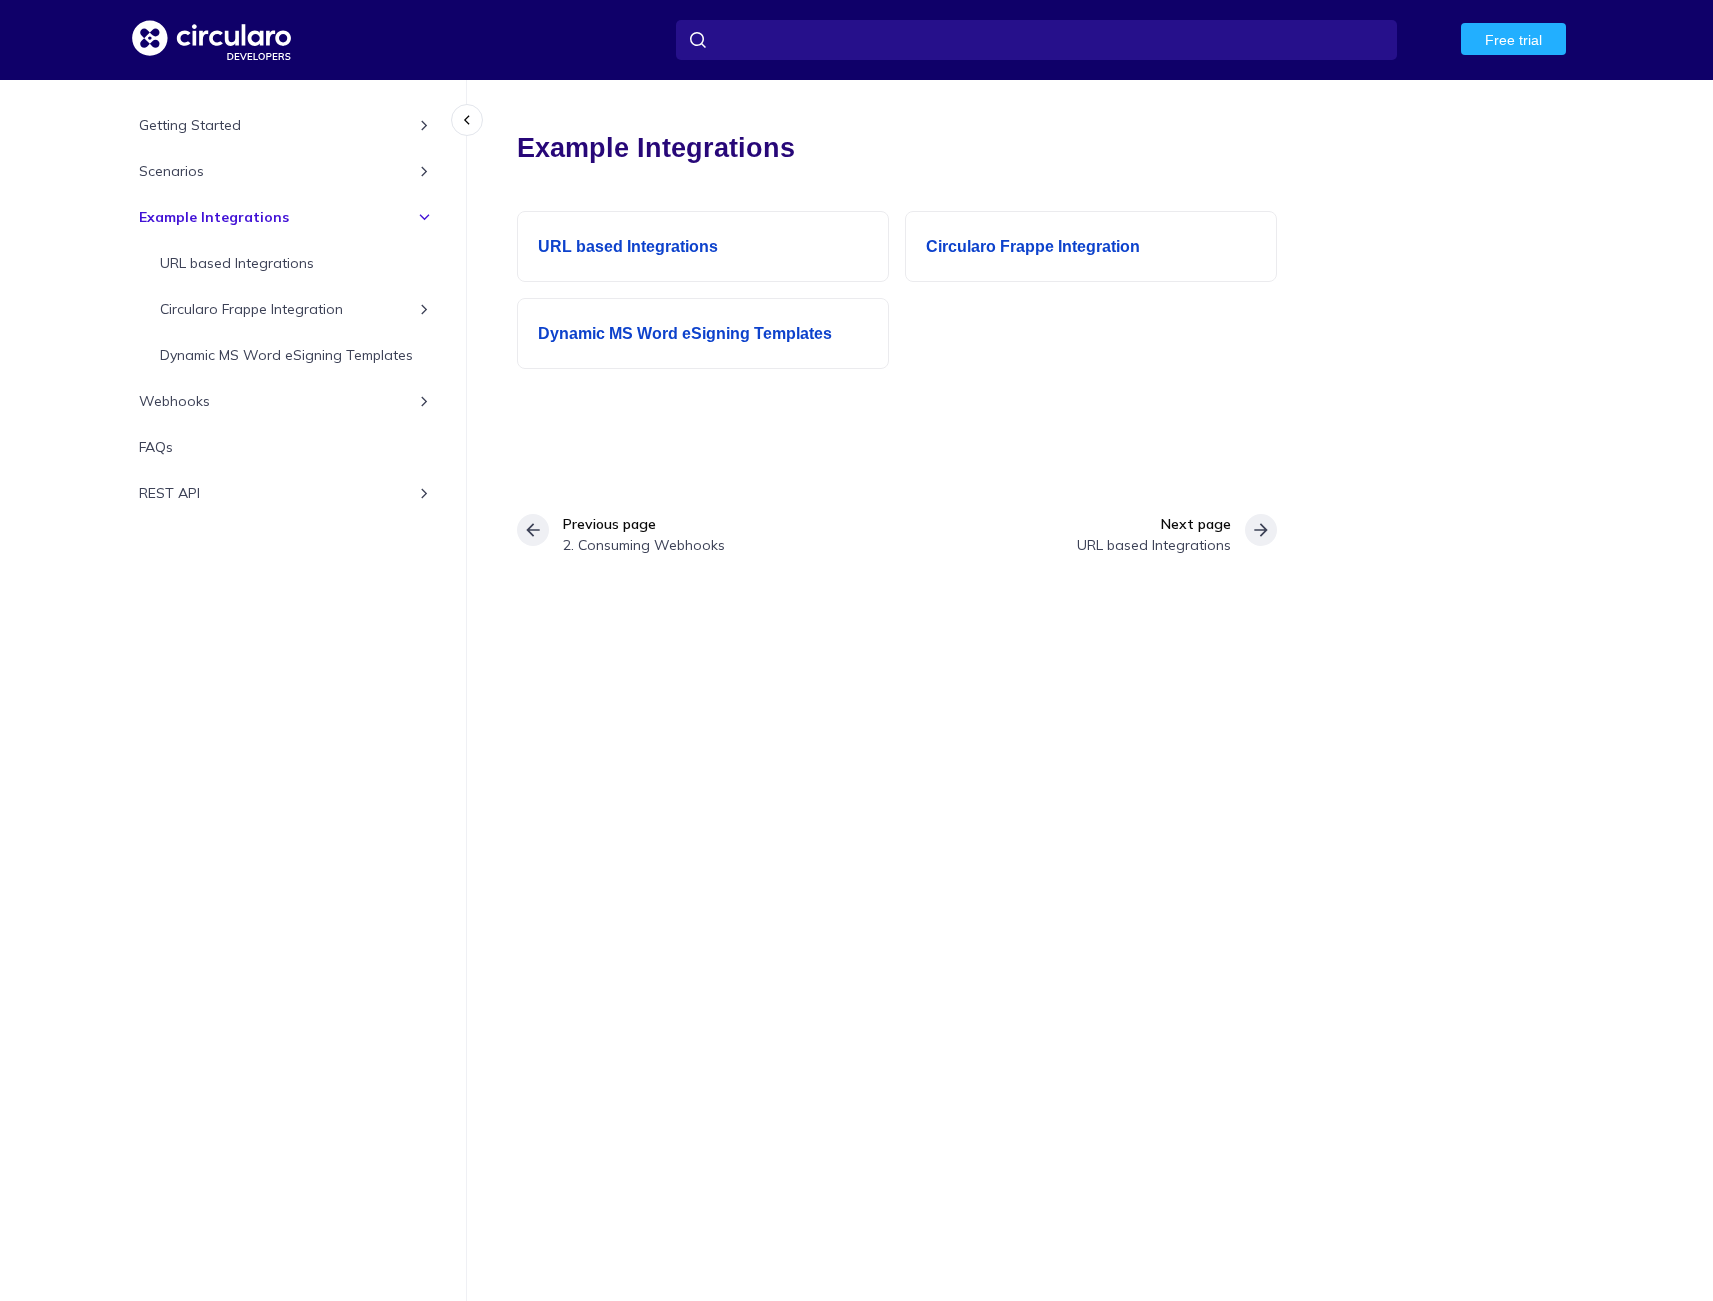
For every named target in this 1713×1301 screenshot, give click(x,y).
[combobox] (1036, 40)
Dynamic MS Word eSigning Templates (286, 355)
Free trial (1513, 40)
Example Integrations (214, 217)
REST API (169, 493)
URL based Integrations (237, 263)
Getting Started (190, 125)
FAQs (156, 447)
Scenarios (171, 171)
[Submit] (698, 40)
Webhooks (174, 401)
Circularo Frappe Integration (251, 309)
